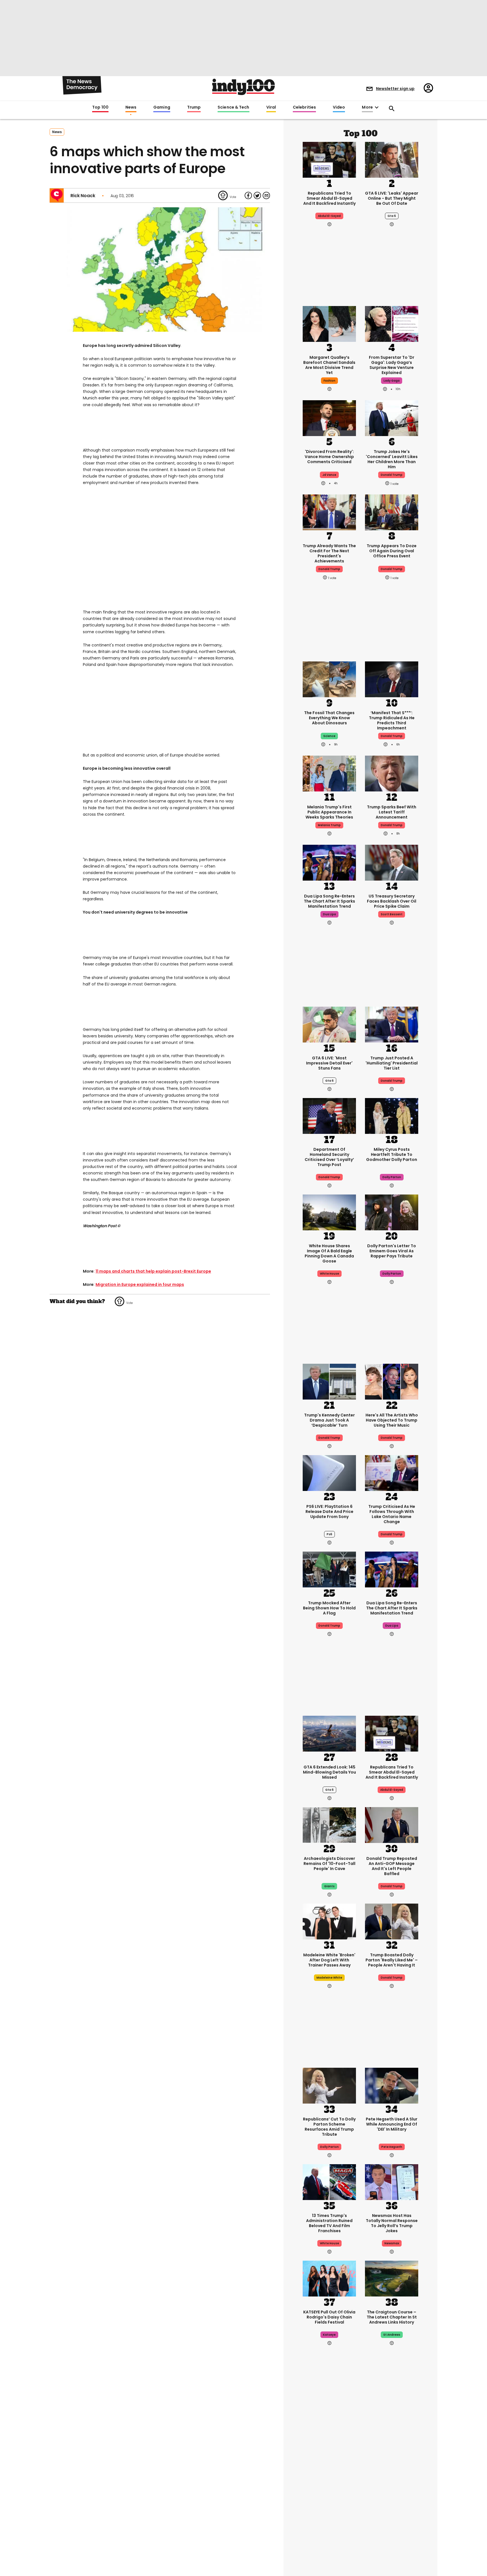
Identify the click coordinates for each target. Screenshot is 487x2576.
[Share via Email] (266, 195)
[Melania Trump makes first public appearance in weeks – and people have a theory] (329, 773)
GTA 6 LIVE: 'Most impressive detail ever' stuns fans (329, 1063)
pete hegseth (392, 2147)
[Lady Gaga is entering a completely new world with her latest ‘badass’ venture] (392, 323)
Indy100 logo (243, 87)
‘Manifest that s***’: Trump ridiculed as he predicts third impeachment (392, 720)
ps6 (329, 1534)
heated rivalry (392, 2499)
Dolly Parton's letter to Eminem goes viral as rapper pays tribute (392, 1251)
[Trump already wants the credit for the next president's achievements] (329, 512)
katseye (329, 2335)
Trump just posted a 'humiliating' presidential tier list (392, 1063)
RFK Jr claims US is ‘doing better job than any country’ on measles (329, 2481)
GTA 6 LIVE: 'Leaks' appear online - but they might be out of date (392, 198)
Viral (271, 107)
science (329, 736)
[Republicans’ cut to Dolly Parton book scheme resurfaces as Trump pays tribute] (329, 2085)
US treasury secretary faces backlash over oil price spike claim (392, 901)
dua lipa (329, 914)
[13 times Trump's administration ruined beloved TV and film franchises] (329, 2181)
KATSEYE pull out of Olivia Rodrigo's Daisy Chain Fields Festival (329, 2317)
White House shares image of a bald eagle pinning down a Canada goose (329, 1253)
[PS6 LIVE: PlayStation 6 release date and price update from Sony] (329, 1472)
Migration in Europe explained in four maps (140, 1284)
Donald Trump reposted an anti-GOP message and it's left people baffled (392, 1866)
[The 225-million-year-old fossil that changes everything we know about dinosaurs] (329, 679)
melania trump (329, 825)
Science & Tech (233, 107)
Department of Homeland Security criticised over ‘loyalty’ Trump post (329, 1157)
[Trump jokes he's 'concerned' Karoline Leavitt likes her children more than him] (392, 417)
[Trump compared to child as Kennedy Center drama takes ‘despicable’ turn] (329, 1381)
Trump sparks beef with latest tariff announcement (392, 812)
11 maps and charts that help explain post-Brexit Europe (153, 1271)
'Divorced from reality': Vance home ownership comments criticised (329, 457)
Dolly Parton (329, 2147)
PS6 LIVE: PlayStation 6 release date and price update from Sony (329, 1512)
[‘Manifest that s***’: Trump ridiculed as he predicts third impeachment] (392, 679)
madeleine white (329, 1978)
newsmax (392, 2243)
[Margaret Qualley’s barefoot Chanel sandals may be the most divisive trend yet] (329, 323)
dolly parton (392, 1177)
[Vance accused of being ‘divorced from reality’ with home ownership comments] (329, 417)
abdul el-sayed (329, 216)
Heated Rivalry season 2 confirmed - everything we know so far (392, 2481)
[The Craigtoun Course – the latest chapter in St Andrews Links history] (392, 2278)
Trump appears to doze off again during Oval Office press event (392, 551)
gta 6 (392, 216)
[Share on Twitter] (257, 195)
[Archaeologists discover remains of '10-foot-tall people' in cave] (329, 1824)
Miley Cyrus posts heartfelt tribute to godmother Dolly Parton (392, 1154)
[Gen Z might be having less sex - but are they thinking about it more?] (392, 2533)
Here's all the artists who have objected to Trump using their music (392, 1420)
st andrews (392, 2335)
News (131, 107)
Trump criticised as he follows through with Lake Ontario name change (392, 1514)
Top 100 (100, 107)
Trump (194, 107)
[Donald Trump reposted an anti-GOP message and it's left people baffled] (392, 1824)
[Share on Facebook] (248, 195)
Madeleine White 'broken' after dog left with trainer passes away (329, 1960)
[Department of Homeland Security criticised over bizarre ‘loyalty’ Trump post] (329, 1115)
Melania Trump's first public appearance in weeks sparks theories (329, 812)
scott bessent (392, 914)
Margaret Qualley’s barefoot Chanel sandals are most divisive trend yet (329, 365)
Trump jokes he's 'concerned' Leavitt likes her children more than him (392, 459)
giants (329, 1886)
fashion (329, 381)
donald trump (392, 475)
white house (329, 1274)
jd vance (329, 475)
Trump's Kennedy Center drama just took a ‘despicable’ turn (329, 1420)
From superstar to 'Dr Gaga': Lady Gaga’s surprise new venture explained (392, 365)
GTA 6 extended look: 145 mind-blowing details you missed (329, 1772)
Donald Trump (392, 736)
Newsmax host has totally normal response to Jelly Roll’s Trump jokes (392, 2223)
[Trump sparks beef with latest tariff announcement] (392, 773)
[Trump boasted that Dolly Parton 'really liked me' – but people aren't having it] (392, 1921)
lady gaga (392, 381)
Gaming (162, 107)
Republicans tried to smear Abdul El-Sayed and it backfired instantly (329, 198)
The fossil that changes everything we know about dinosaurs (329, 718)
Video (339, 107)
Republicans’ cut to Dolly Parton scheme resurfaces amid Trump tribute (329, 2127)
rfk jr (329, 2499)
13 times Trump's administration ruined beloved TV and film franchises (329, 2223)
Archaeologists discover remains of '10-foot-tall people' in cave (329, 1864)
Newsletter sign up (395, 89)
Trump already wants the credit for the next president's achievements (329, 553)
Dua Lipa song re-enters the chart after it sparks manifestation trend (329, 901)
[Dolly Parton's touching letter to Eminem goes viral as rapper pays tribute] (392, 1212)
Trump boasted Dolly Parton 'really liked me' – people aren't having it (392, 1960)
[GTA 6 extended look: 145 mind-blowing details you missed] (329, 1733)
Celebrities (304, 107)
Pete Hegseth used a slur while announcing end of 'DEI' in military (392, 2124)
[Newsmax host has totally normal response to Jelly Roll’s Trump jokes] (392, 2181)
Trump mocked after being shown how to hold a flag (329, 1608)
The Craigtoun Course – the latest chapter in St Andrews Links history (392, 2317)
